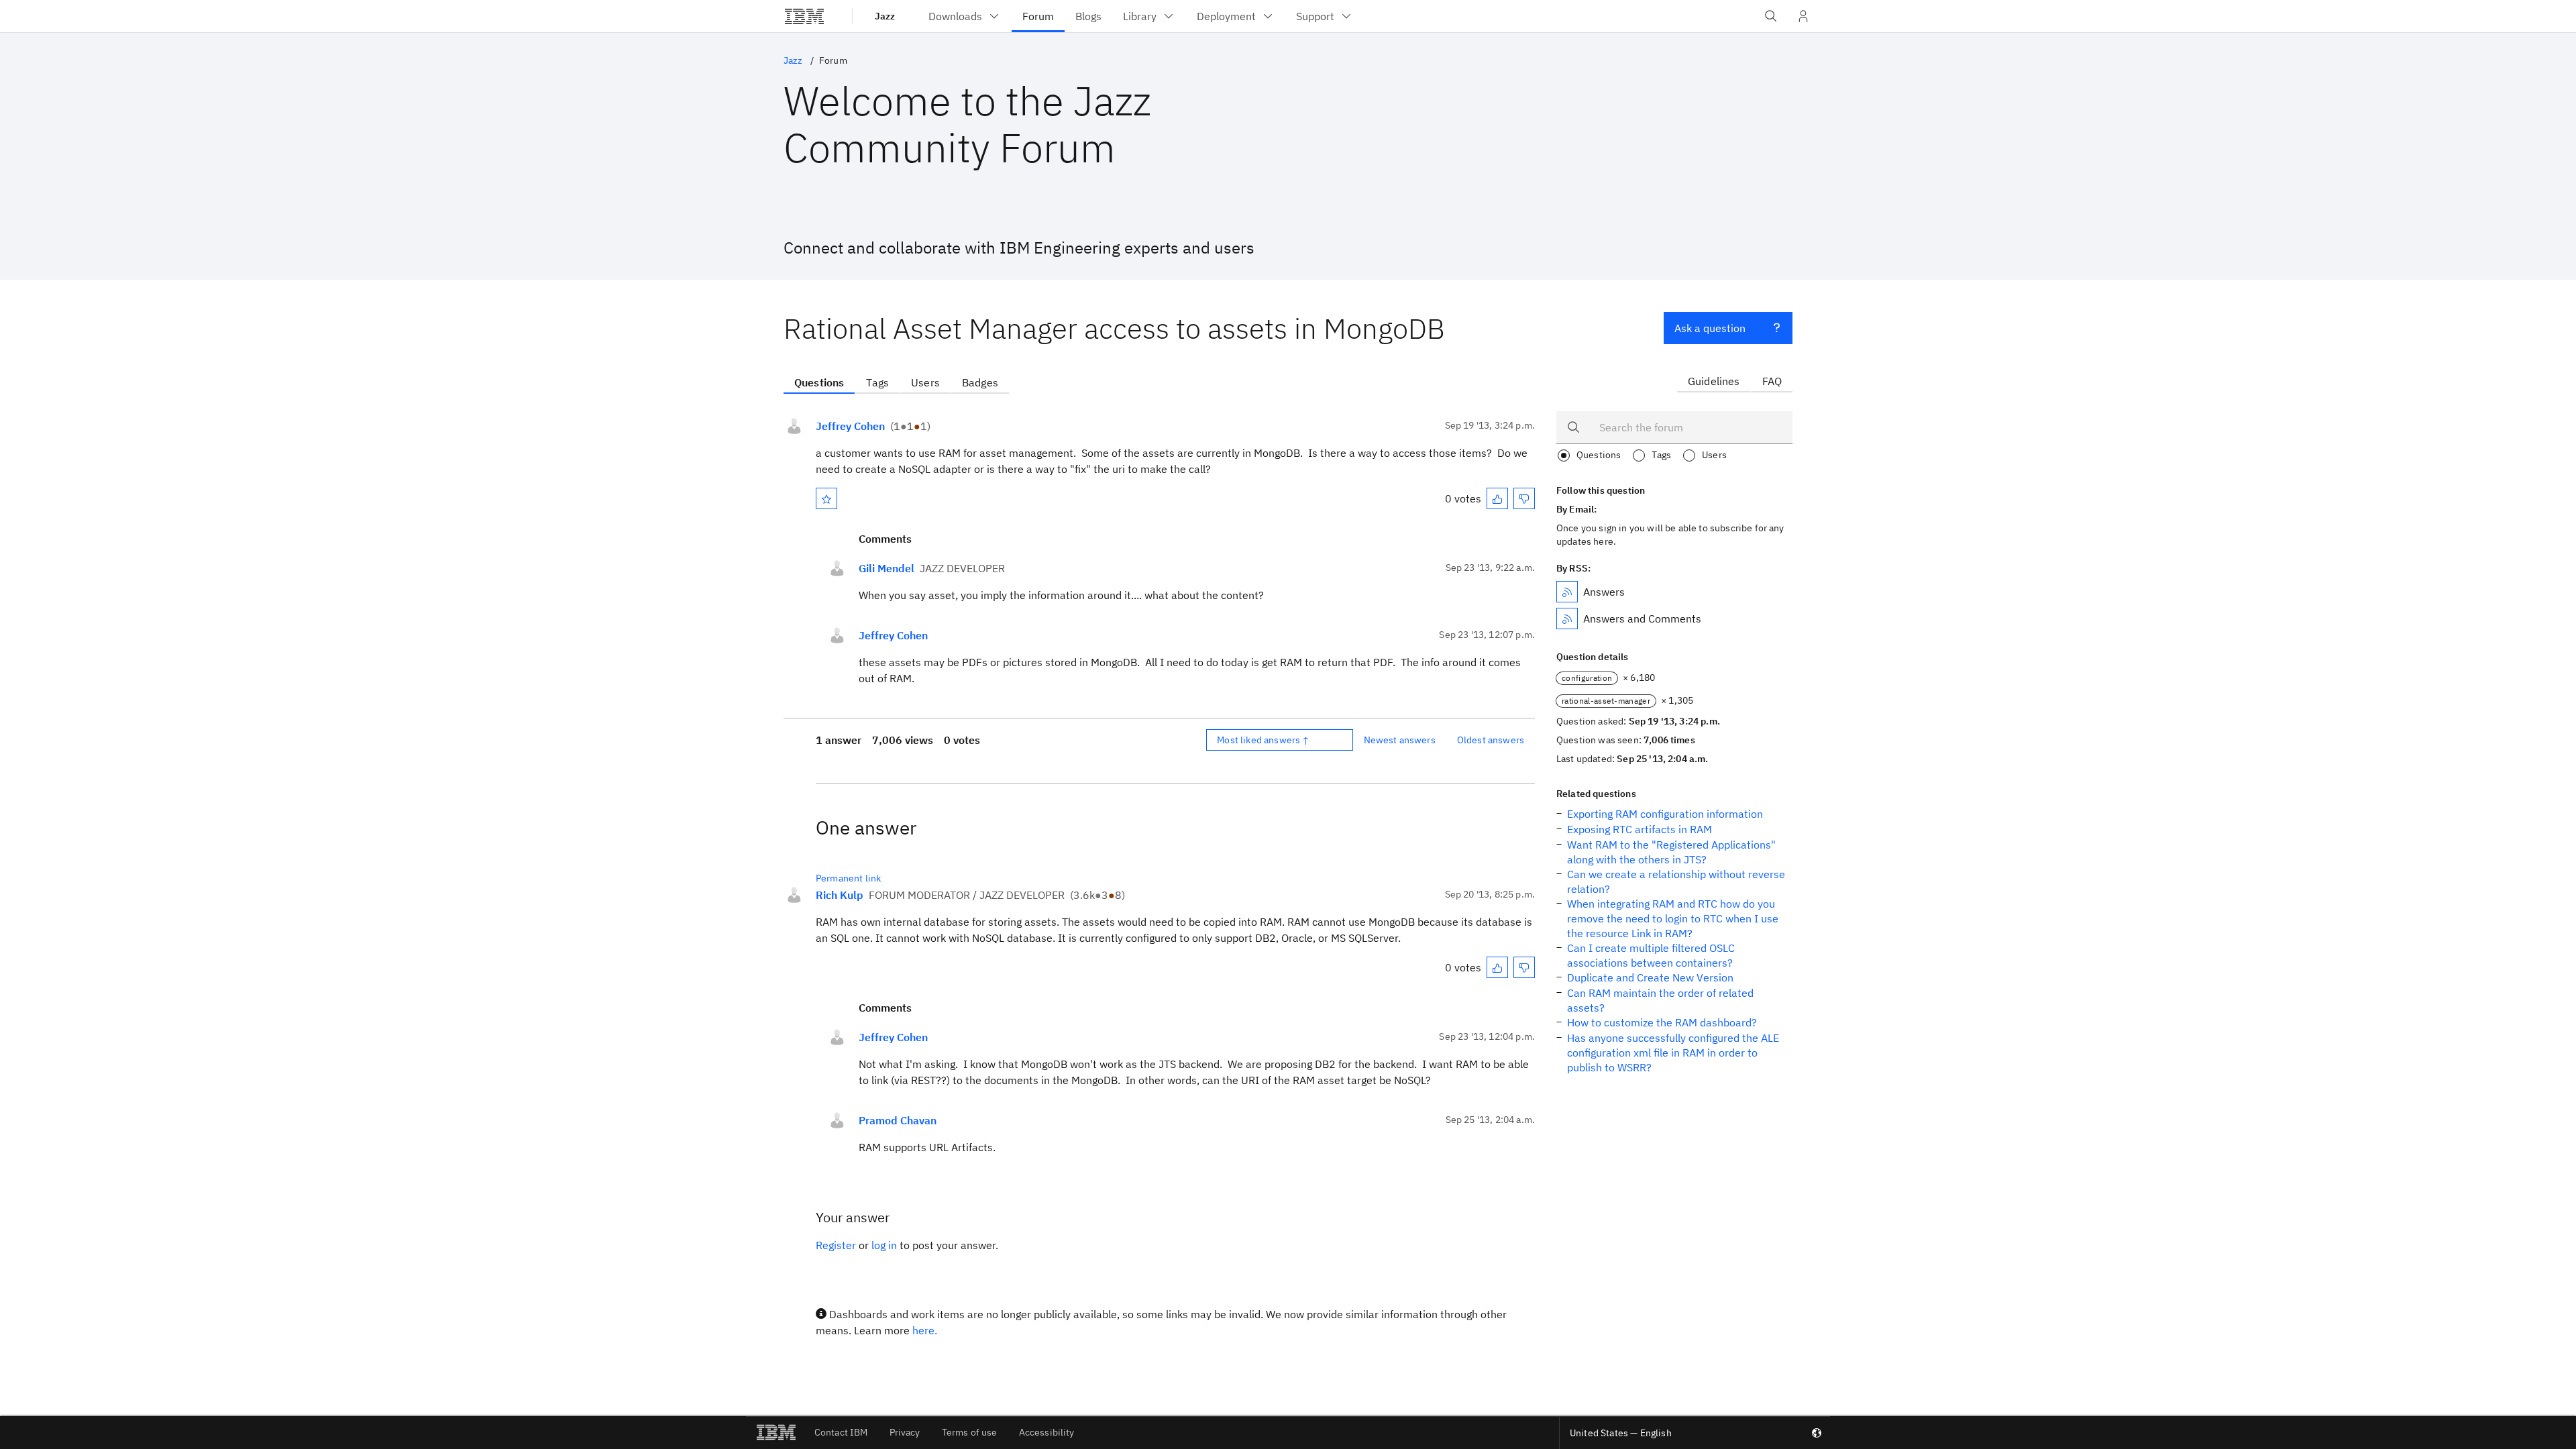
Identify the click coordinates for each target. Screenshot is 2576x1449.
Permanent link (848, 878)
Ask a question (1710, 328)
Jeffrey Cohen (850, 426)
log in (884, 1245)
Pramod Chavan (898, 1120)
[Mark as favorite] (826, 498)
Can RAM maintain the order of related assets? (1660, 1000)
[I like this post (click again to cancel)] (1497, 498)
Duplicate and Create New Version (1650, 977)
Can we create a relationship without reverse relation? (1676, 881)
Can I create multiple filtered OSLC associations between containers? (1651, 955)
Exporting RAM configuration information (1665, 814)
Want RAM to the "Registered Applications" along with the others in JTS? (1671, 852)
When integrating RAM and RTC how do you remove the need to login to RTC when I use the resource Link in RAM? (1673, 918)
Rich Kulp (840, 895)
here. (925, 1330)
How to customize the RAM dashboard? (1662, 1022)
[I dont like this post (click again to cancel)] (1524, 498)
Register (836, 1245)
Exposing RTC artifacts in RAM (1640, 829)
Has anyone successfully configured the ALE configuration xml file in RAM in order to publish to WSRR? (1673, 1053)
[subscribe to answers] (1567, 592)
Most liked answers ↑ (1263, 740)
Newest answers (1400, 740)
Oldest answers (1491, 740)
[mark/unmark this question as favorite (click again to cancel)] (826, 498)
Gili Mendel (887, 568)
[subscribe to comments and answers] (1567, 619)
